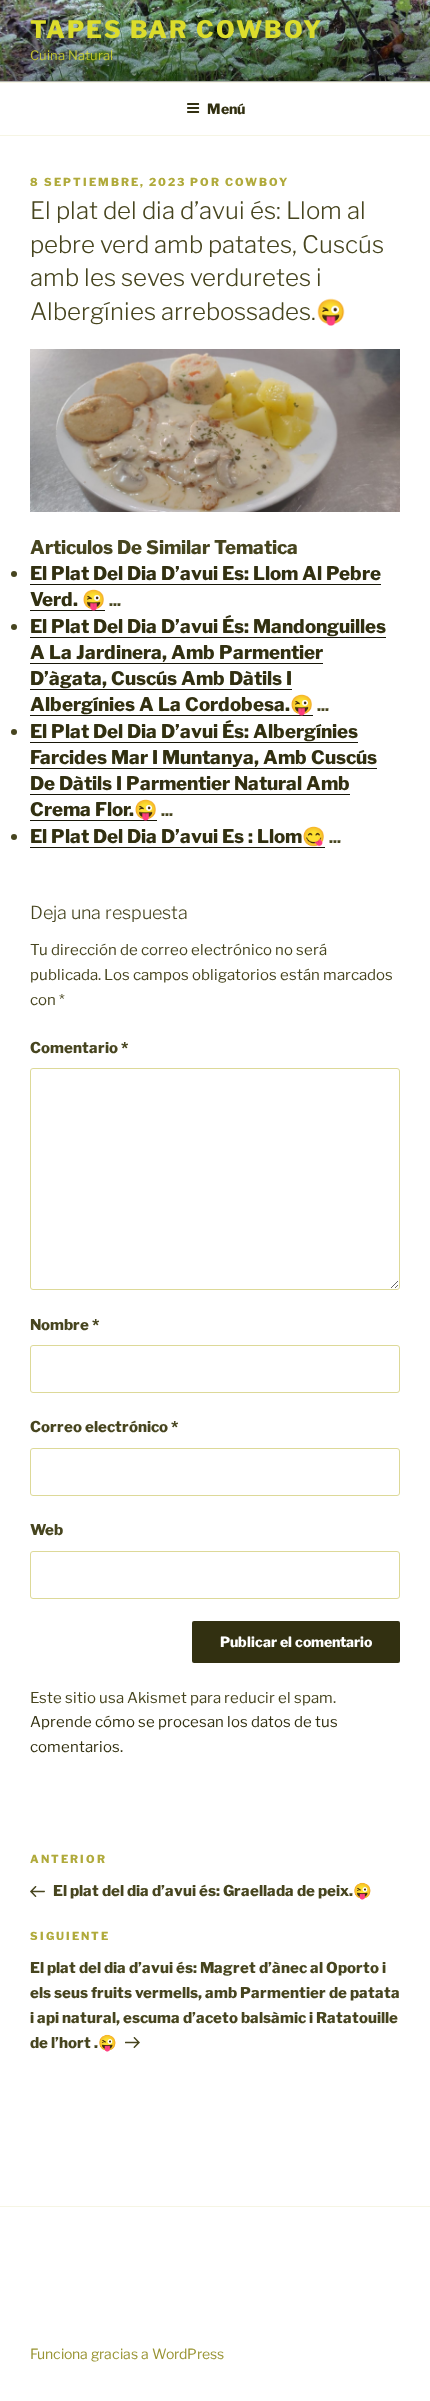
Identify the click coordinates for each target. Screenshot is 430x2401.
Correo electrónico (104, 1427)
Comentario (79, 1048)
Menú (226, 108)
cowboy (257, 182)
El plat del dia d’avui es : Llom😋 (177, 836)
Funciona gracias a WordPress (127, 2353)
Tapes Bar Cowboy (176, 29)
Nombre (64, 1325)
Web (46, 1530)
